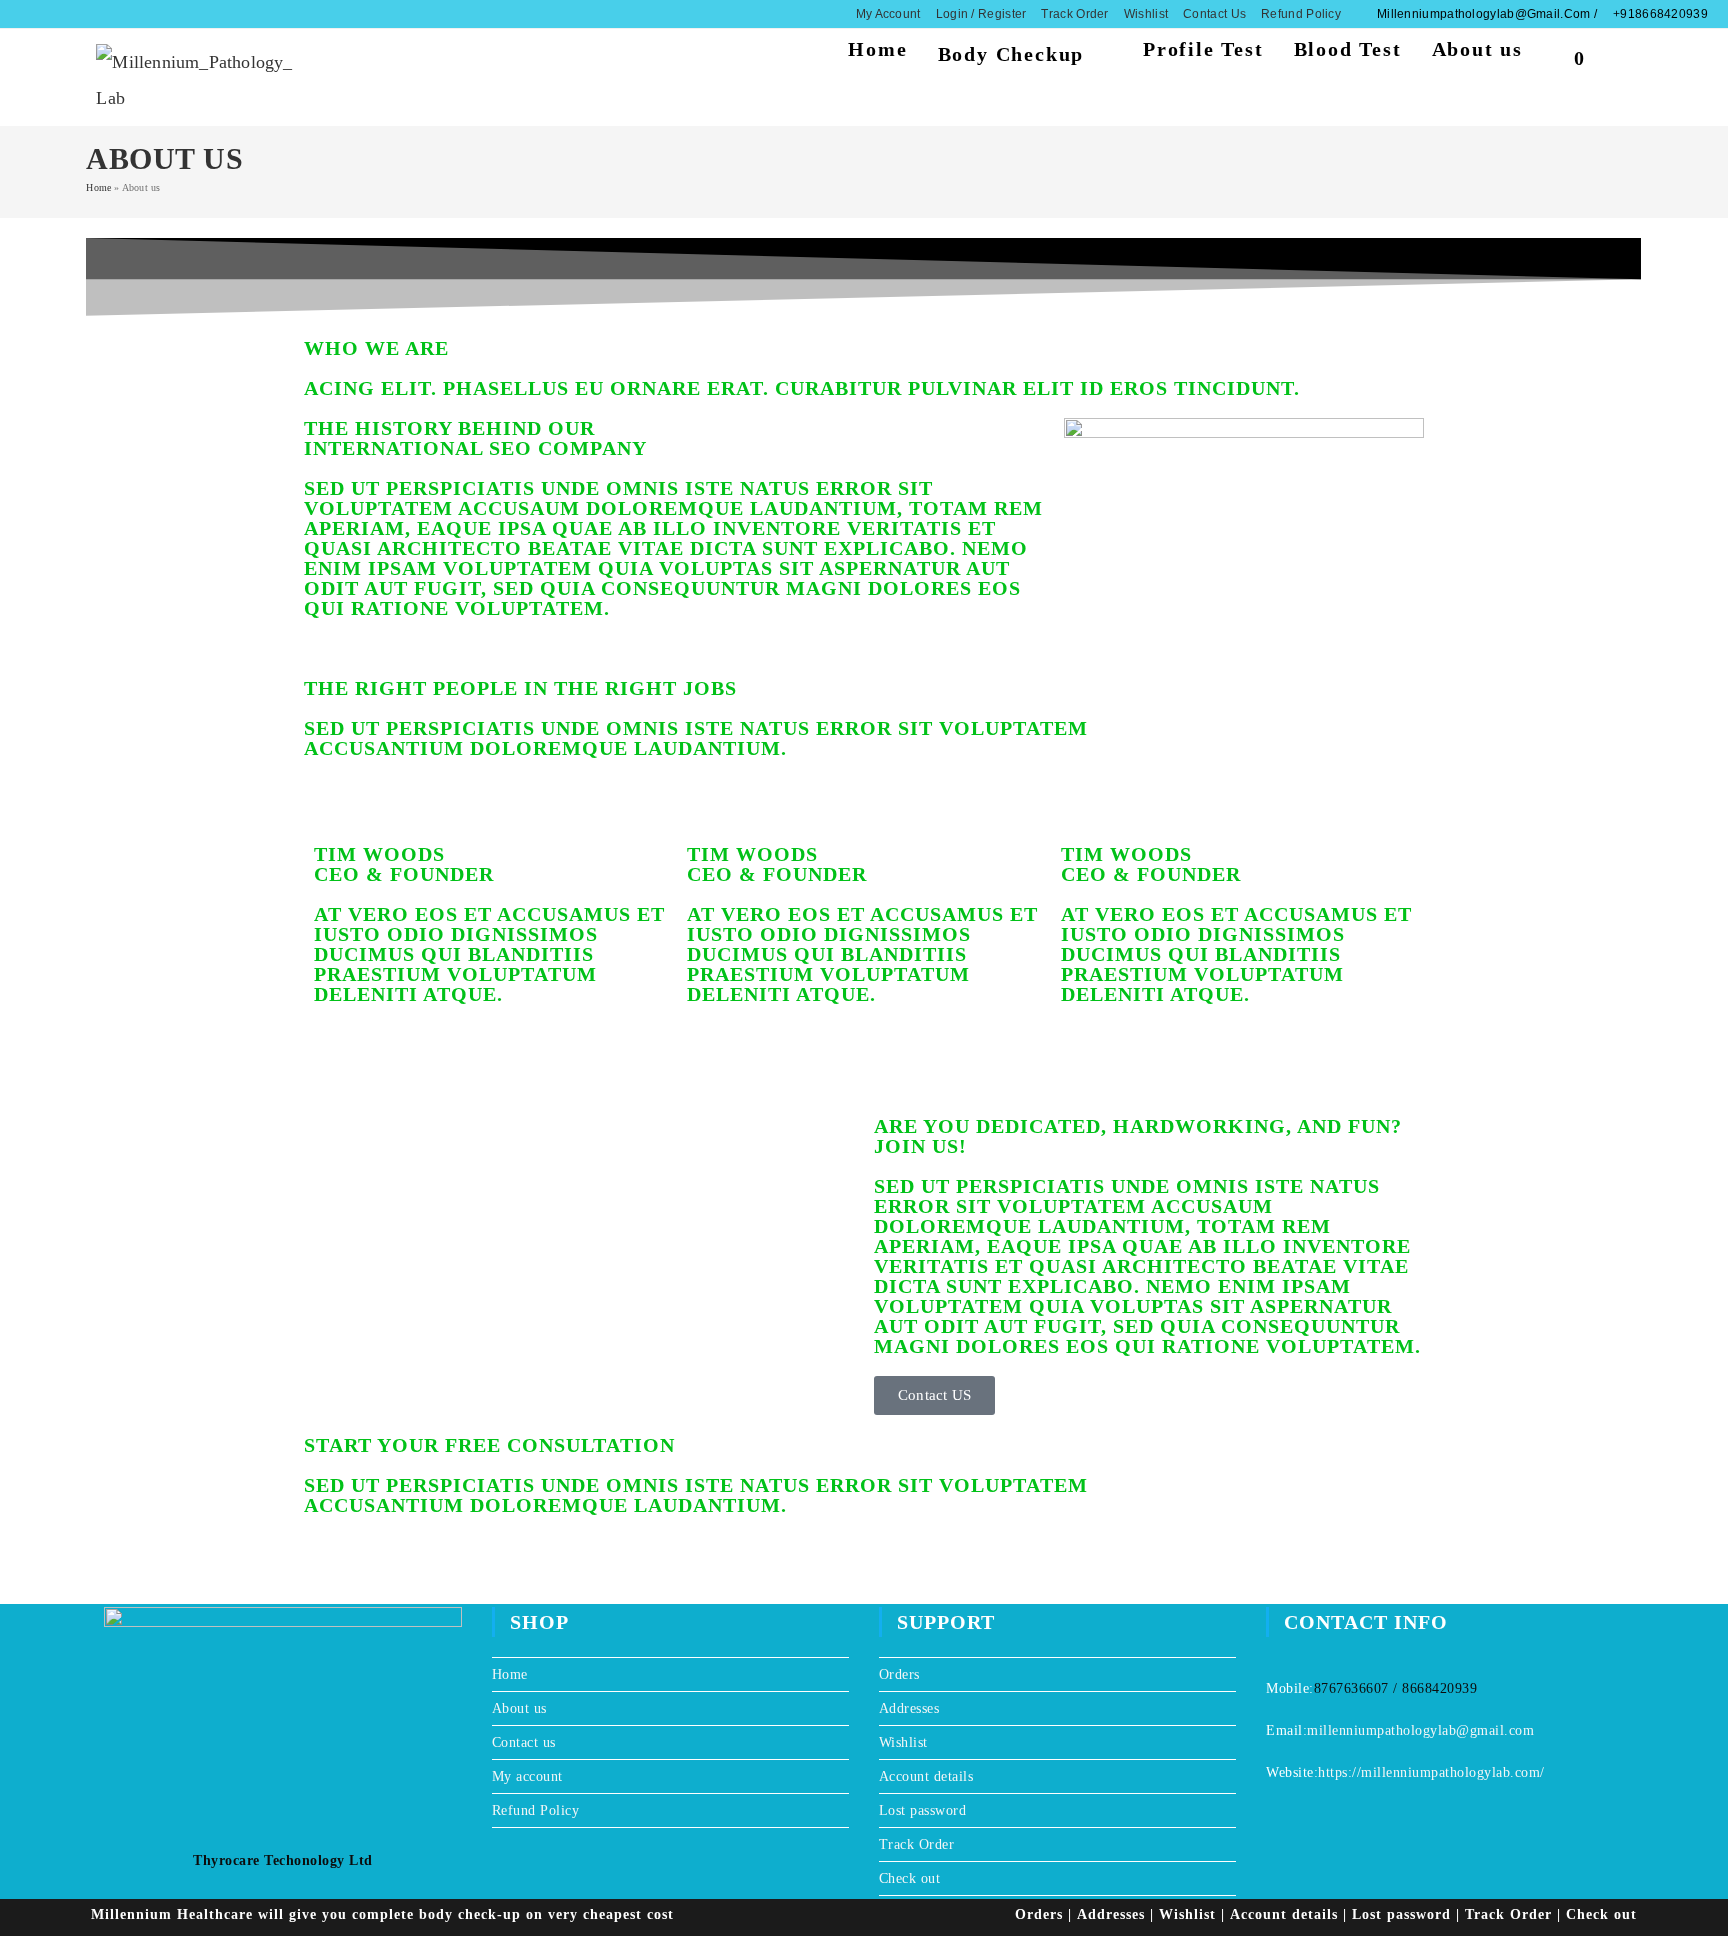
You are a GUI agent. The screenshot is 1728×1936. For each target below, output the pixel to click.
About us (519, 1708)
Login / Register (981, 14)
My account (888, 14)
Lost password (923, 1810)
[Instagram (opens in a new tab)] (62, 14)
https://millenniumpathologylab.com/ (1431, 1772)
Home (98, 187)
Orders (899, 1674)
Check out (910, 1878)
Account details (926, 1776)
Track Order (1074, 14)
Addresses (909, 1708)
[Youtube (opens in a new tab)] (82, 14)
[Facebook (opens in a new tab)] (43, 14)
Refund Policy (1301, 14)
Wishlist (1146, 14)
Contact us (1214, 14)
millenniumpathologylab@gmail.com (1420, 1730)
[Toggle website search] (1624, 54)
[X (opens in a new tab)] (27, 14)
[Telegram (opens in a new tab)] (101, 14)
